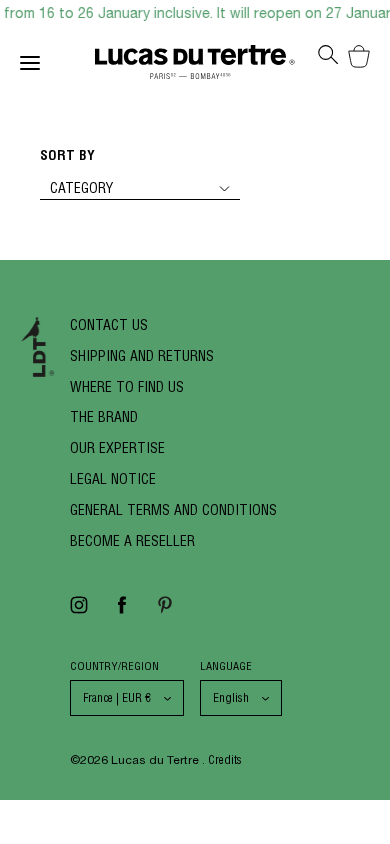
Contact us (109, 325)
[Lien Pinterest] (165, 611)
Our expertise (117, 448)
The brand (104, 417)
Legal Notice (113, 479)
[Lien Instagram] (79, 611)
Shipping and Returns (142, 356)
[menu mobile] (57, 67)
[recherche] (328, 60)
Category (81, 188)
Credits (225, 759)
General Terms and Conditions (173, 510)
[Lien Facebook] (122, 611)
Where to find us (127, 387)
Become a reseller (132, 541)
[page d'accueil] (195, 66)
